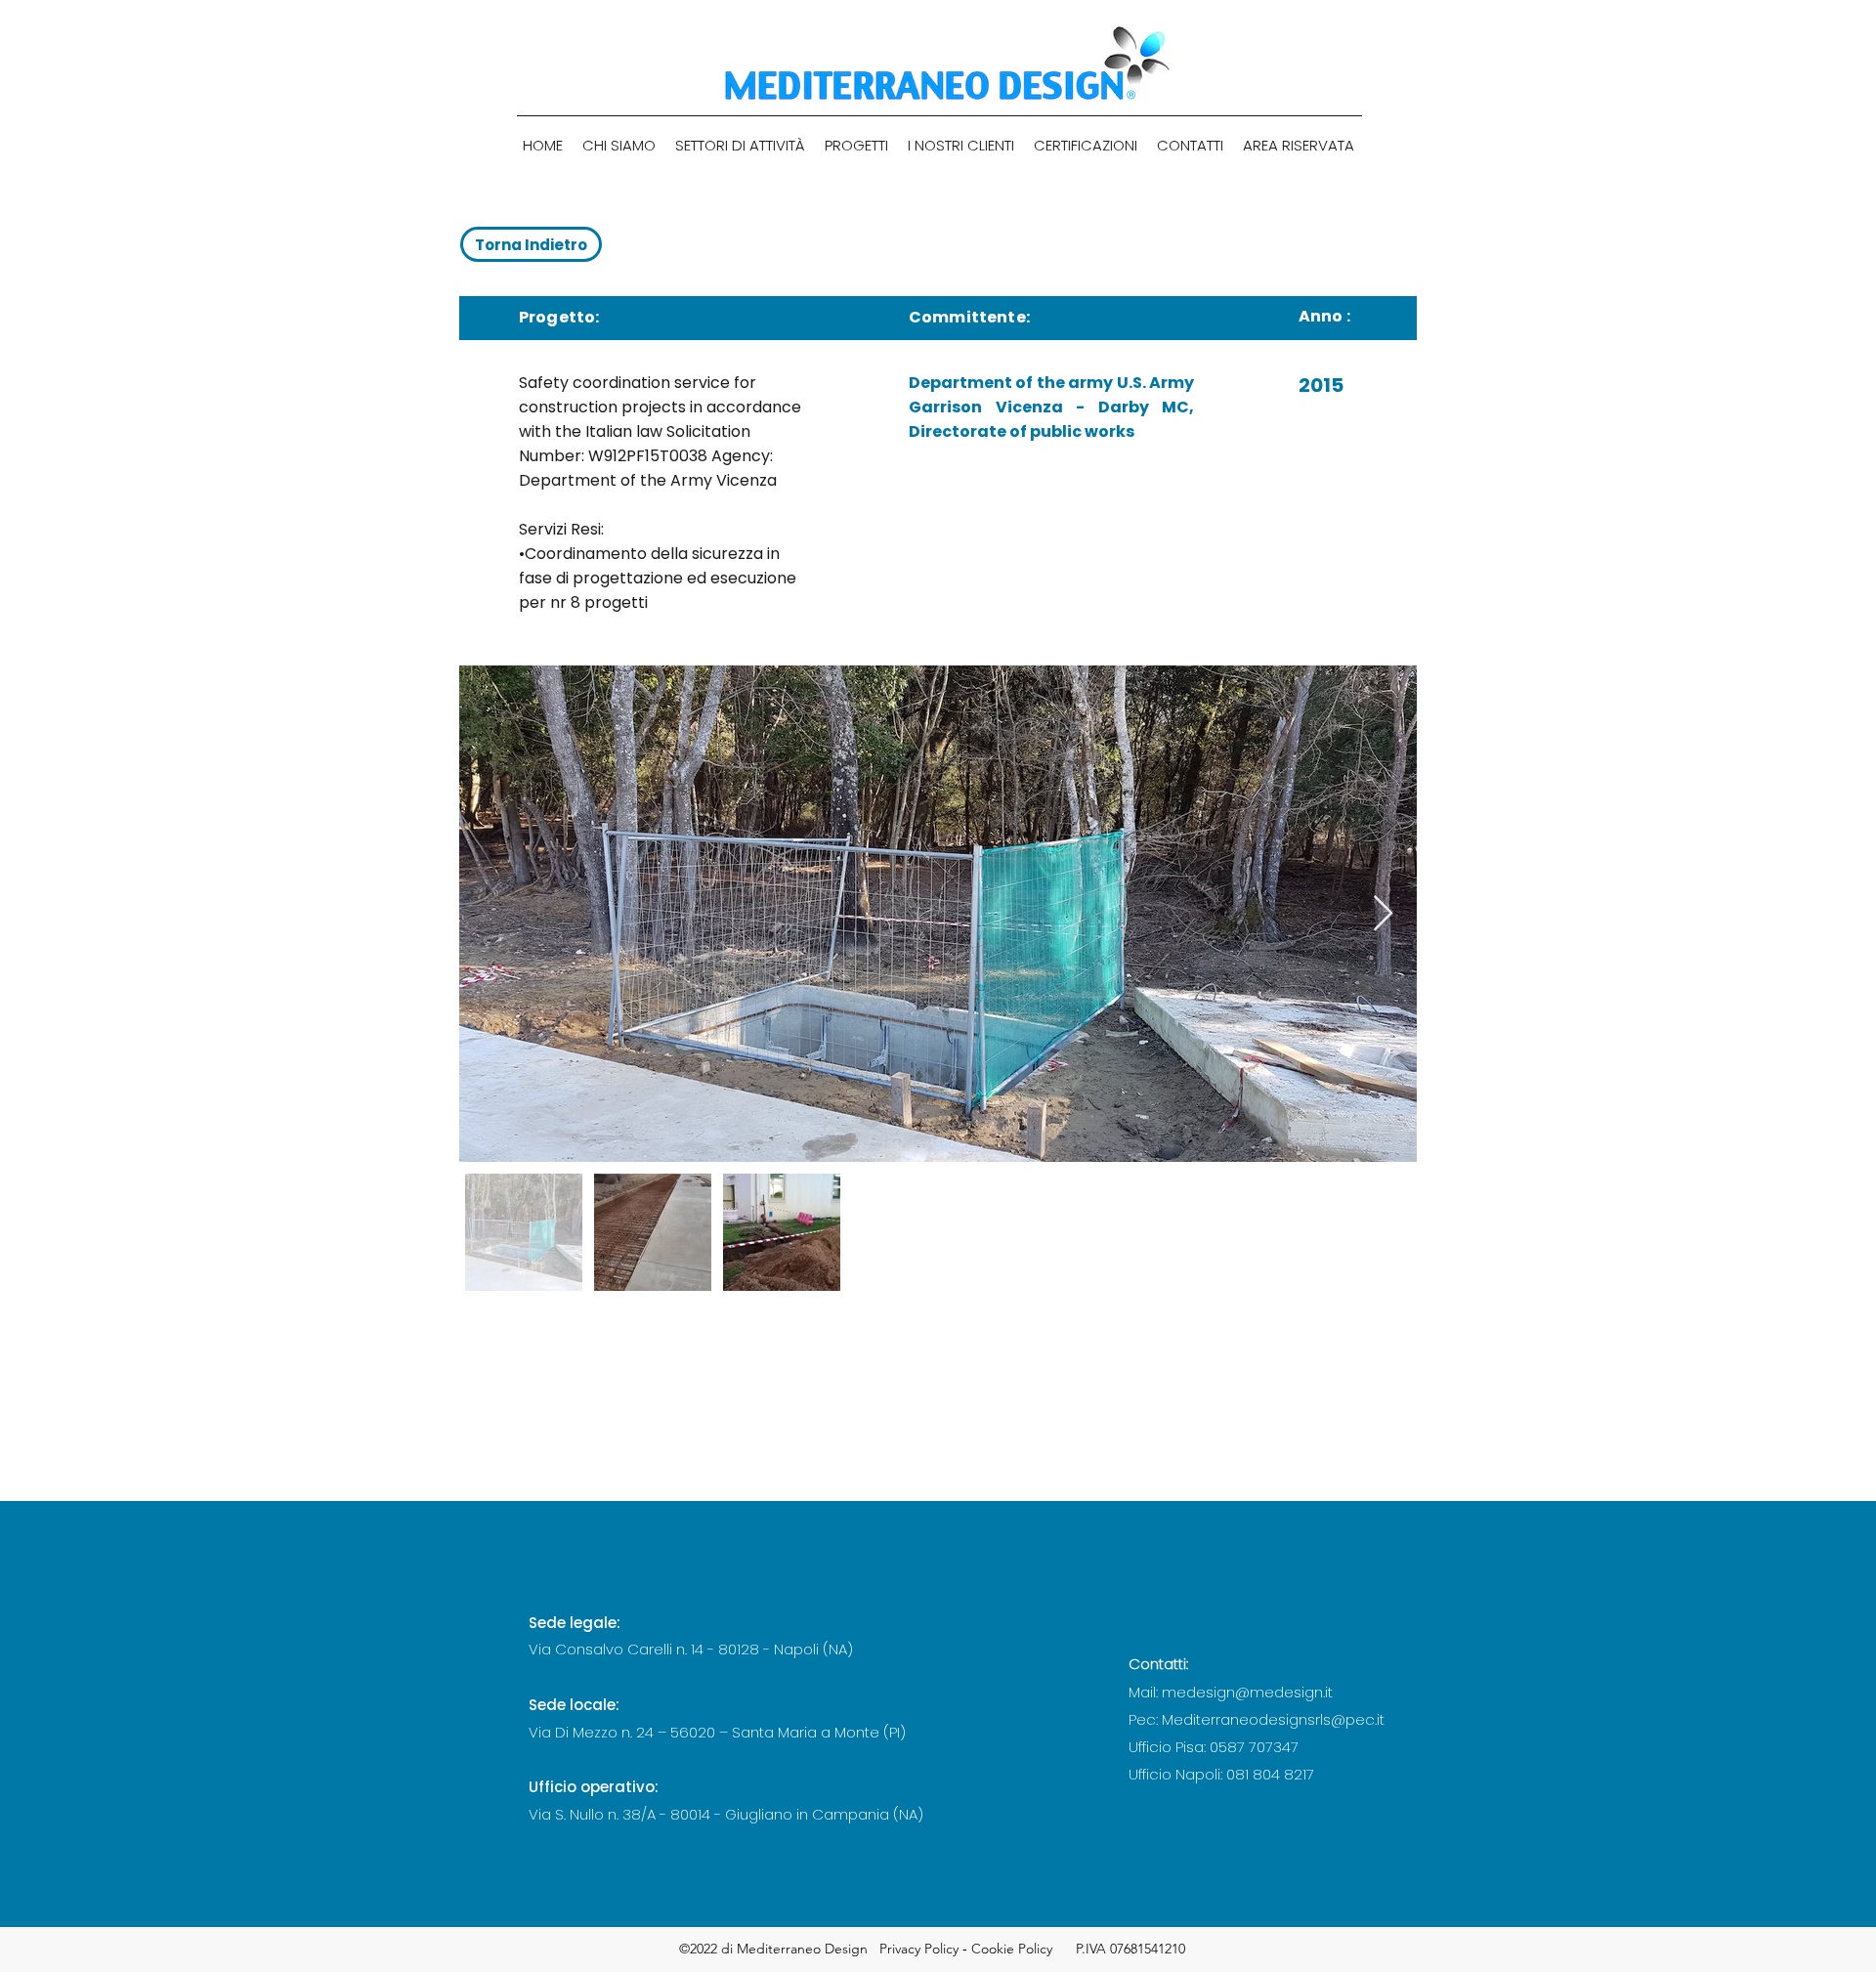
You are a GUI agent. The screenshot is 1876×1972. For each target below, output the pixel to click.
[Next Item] (1383, 914)
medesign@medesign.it (1247, 1692)
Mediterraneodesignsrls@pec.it (1273, 1719)
